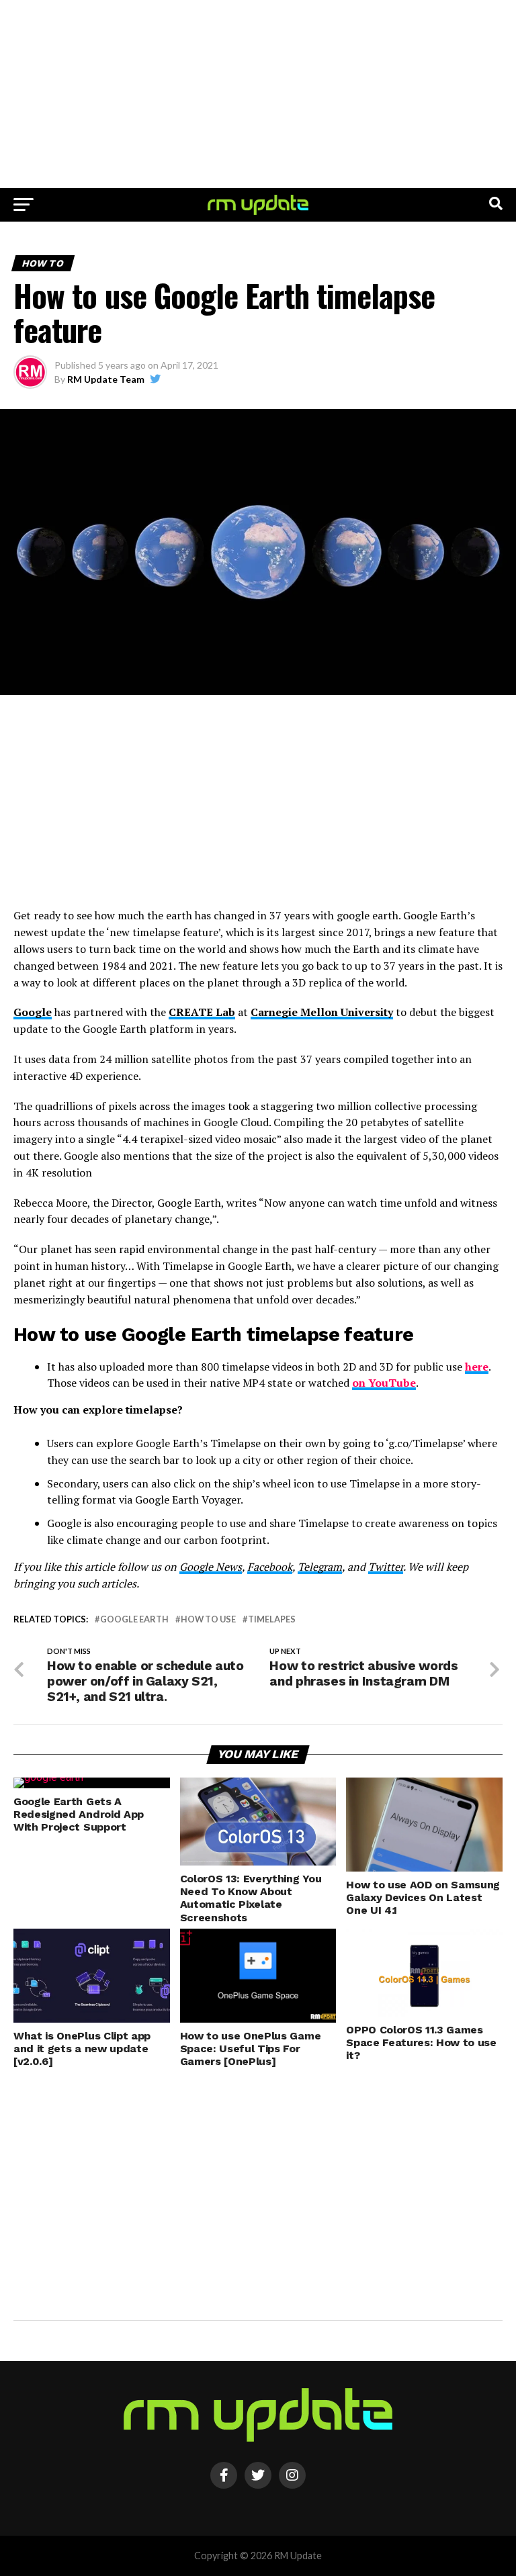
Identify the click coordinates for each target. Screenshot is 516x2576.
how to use (208, 1619)
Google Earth (134, 1619)
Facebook (270, 1567)
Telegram (320, 1567)
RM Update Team (106, 379)
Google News (211, 1567)
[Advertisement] (258, 94)
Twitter (386, 1567)
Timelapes (272, 1619)
